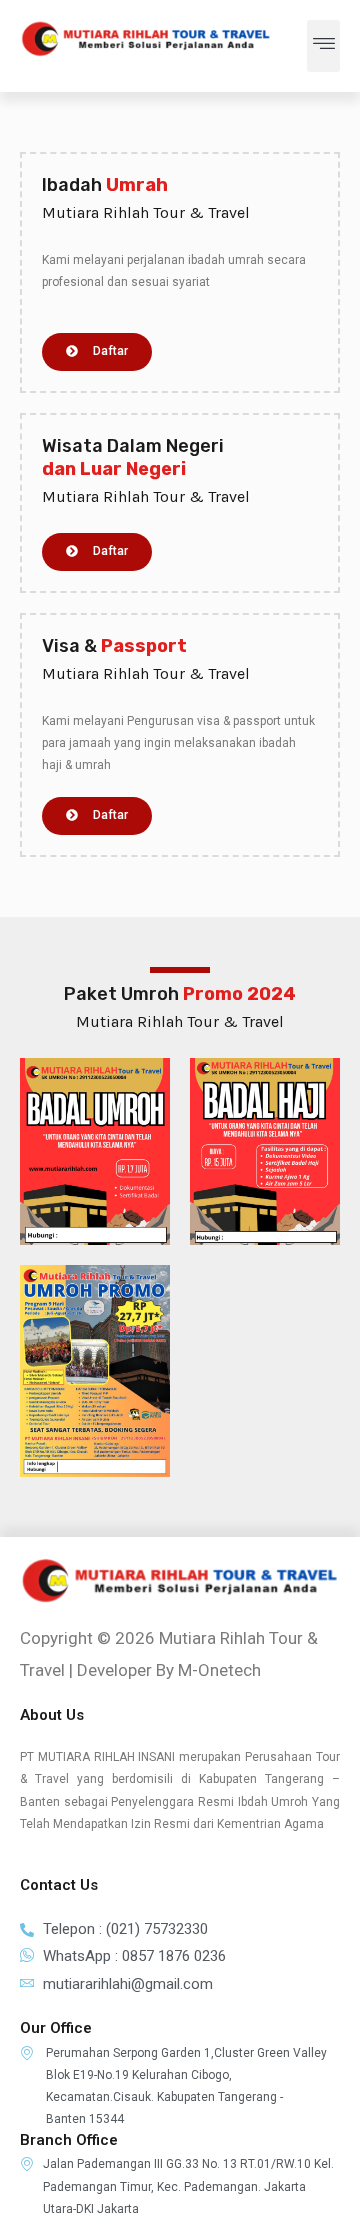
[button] (323, 46)
